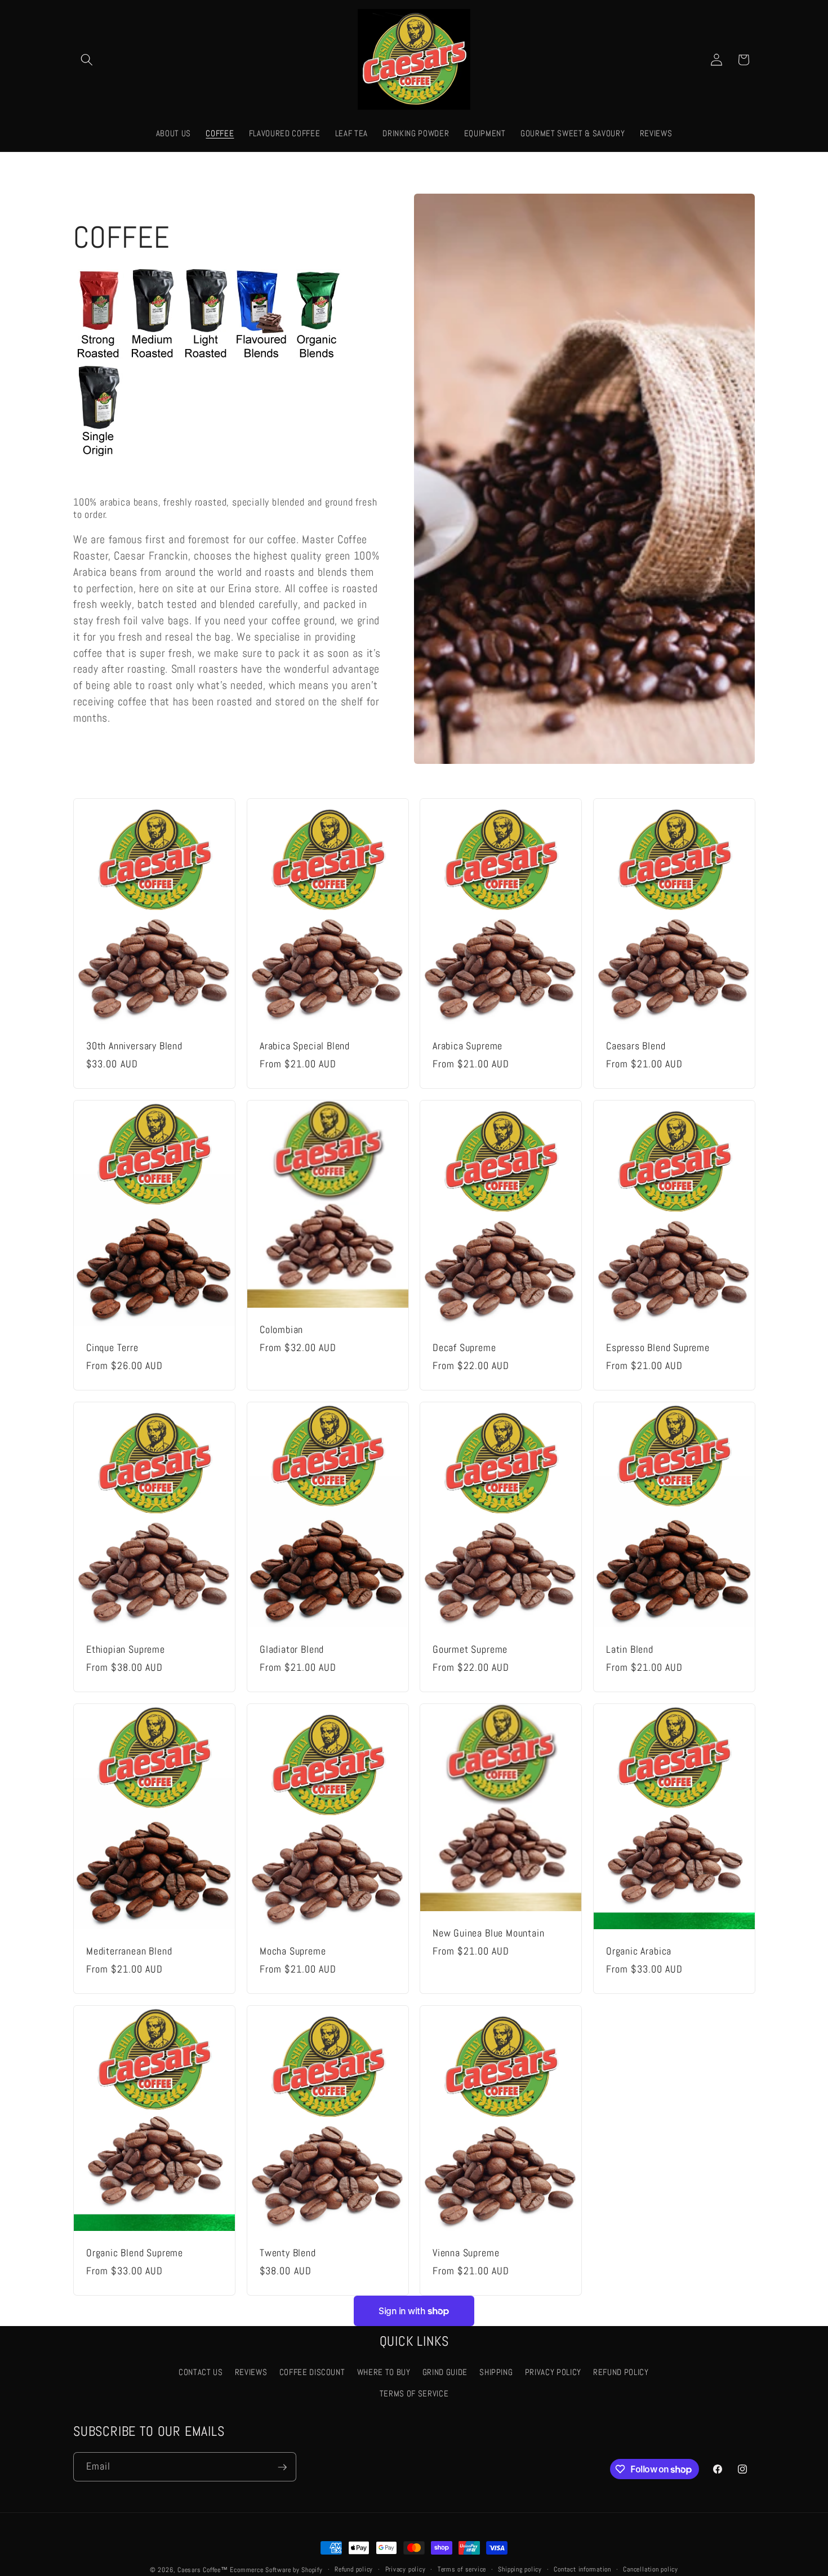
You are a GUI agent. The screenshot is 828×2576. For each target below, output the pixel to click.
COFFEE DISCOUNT (312, 2373)
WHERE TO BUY (384, 2373)
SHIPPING (496, 2373)
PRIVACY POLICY (553, 2373)
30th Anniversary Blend (134, 1046)
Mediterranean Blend (129, 1951)
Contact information (582, 2569)
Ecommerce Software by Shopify (276, 2570)
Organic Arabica (639, 1951)
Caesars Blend (636, 1046)
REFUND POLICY (621, 2373)
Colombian (281, 1330)
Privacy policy (406, 2569)
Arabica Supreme (468, 1046)
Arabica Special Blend (305, 1046)
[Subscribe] (282, 2467)
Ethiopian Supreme (126, 1650)
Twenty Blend (288, 2253)
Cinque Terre (112, 1348)
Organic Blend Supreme (135, 2253)
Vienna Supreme (466, 2253)
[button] (87, 60)
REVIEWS (251, 2373)
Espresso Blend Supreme (658, 1348)
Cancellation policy (651, 2569)
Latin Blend (630, 1650)
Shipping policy (520, 2569)
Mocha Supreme (293, 1951)
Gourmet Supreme (470, 1650)
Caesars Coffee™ (203, 2570)
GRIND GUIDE (445, 2373)
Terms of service (462, 2569)
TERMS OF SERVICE (414, 2394)
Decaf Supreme (464, 1348)
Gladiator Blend (292, 1650)
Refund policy (354, 2569)
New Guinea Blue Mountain (488, 1933)
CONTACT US (201, 2373)
